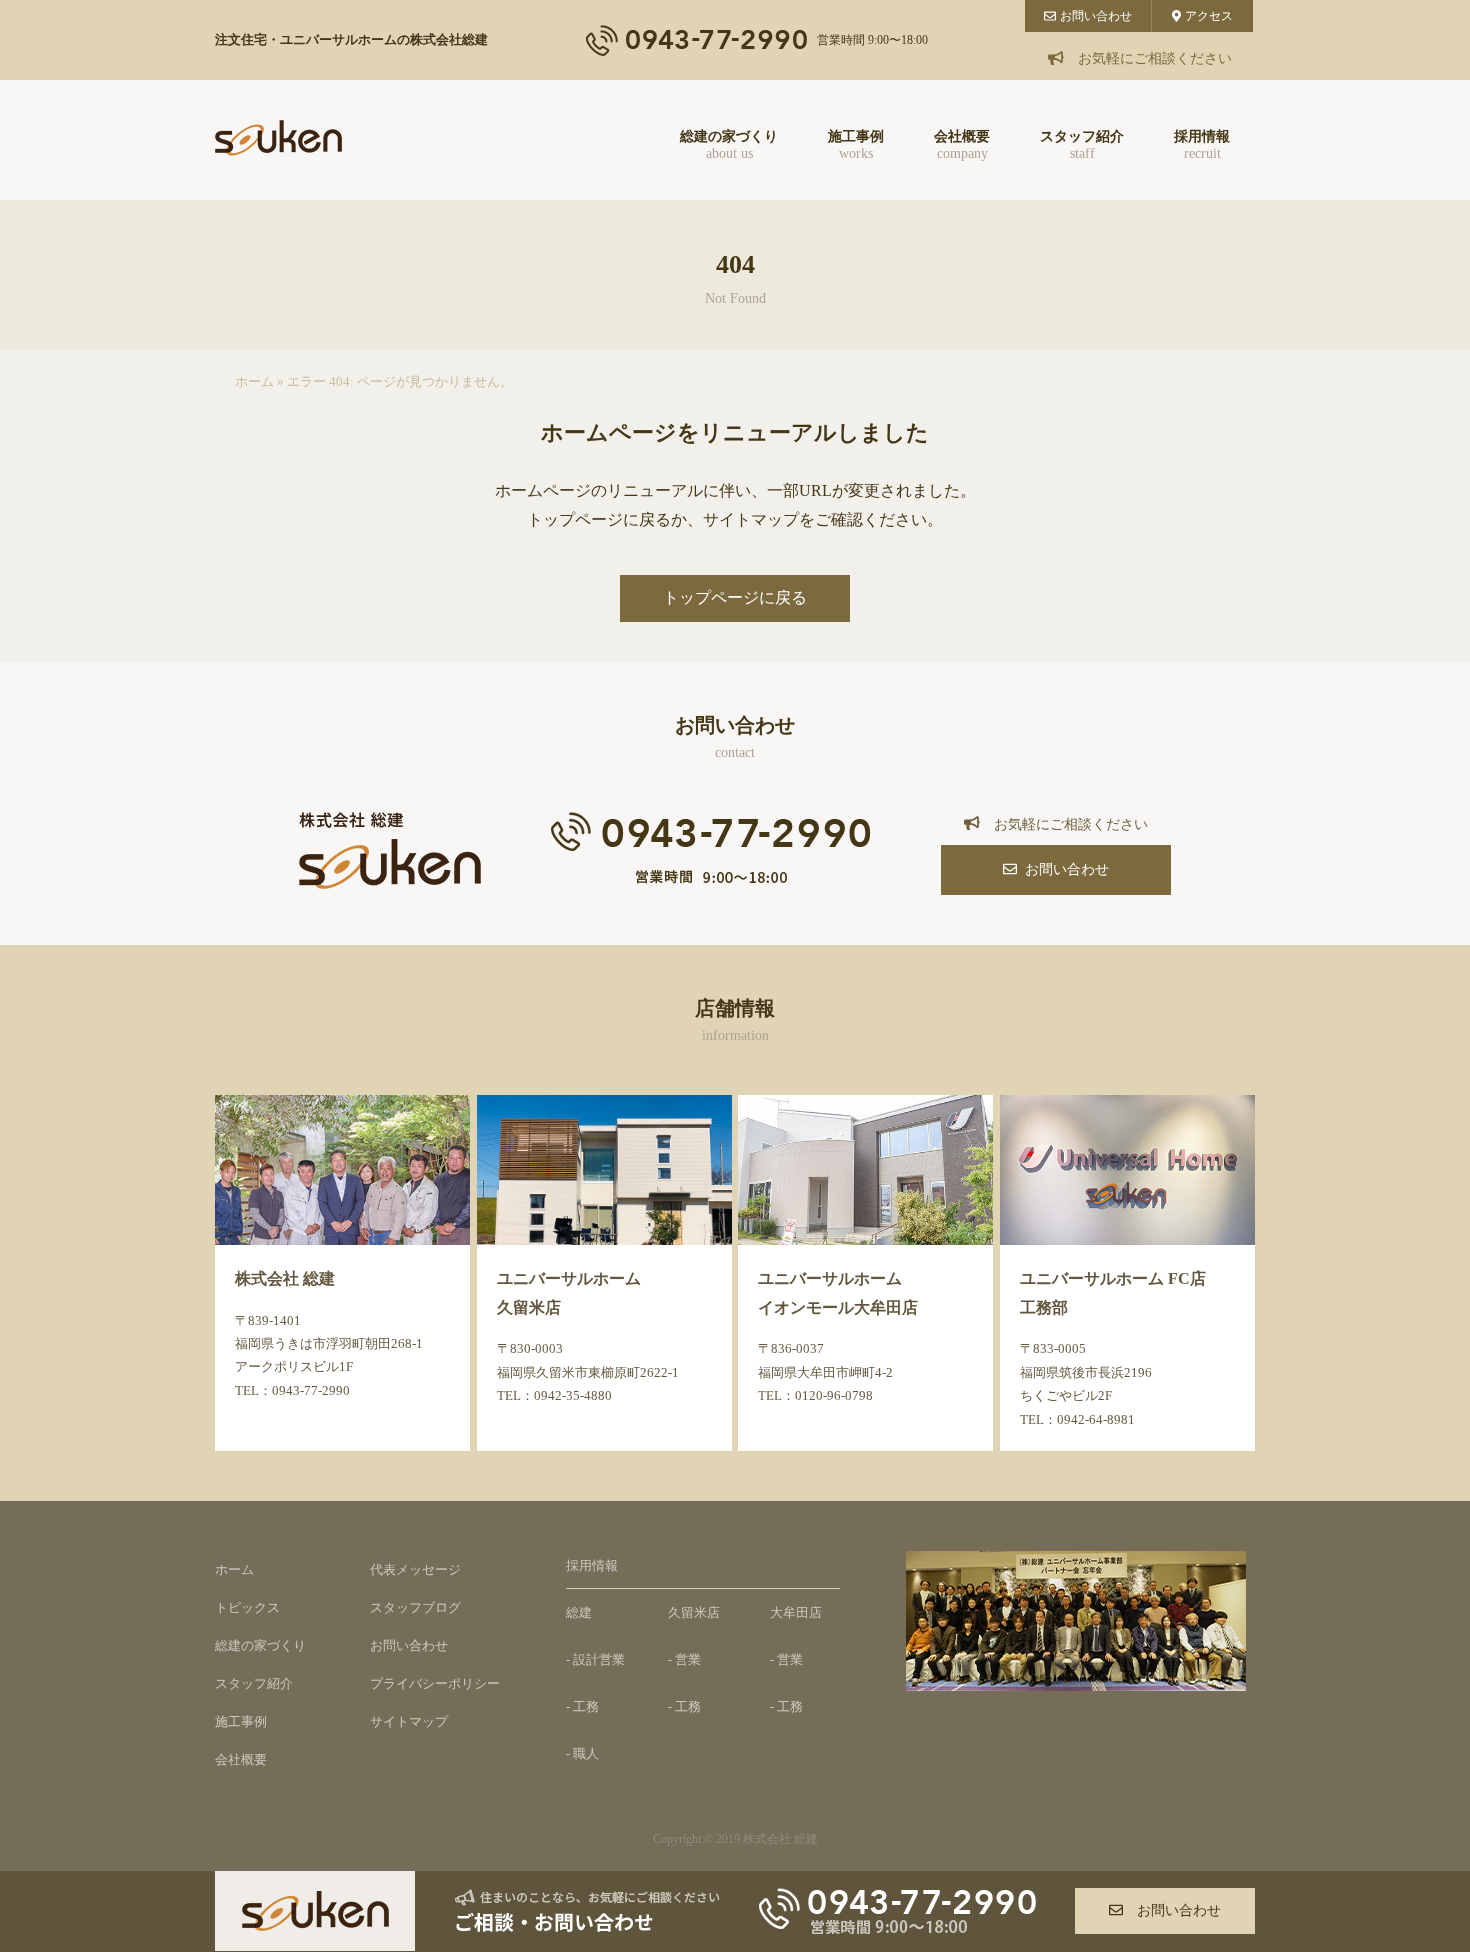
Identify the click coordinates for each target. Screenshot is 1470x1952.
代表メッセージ (415, 1569)
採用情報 (1202, 145)
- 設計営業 (595, 1659)
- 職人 (582, 1753)
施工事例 (856, 145)
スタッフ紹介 (1082, 145)
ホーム (254, 381)
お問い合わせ (1096, 16)
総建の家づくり (729, 145)
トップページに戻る (735, 597)
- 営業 (684, 1659)
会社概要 (962, 145)
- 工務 (582, 1706)
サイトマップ (409, 1721)
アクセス (1209, 16)
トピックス (247, 1607)
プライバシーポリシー (435, 1683)
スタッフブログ (415, 1607)
